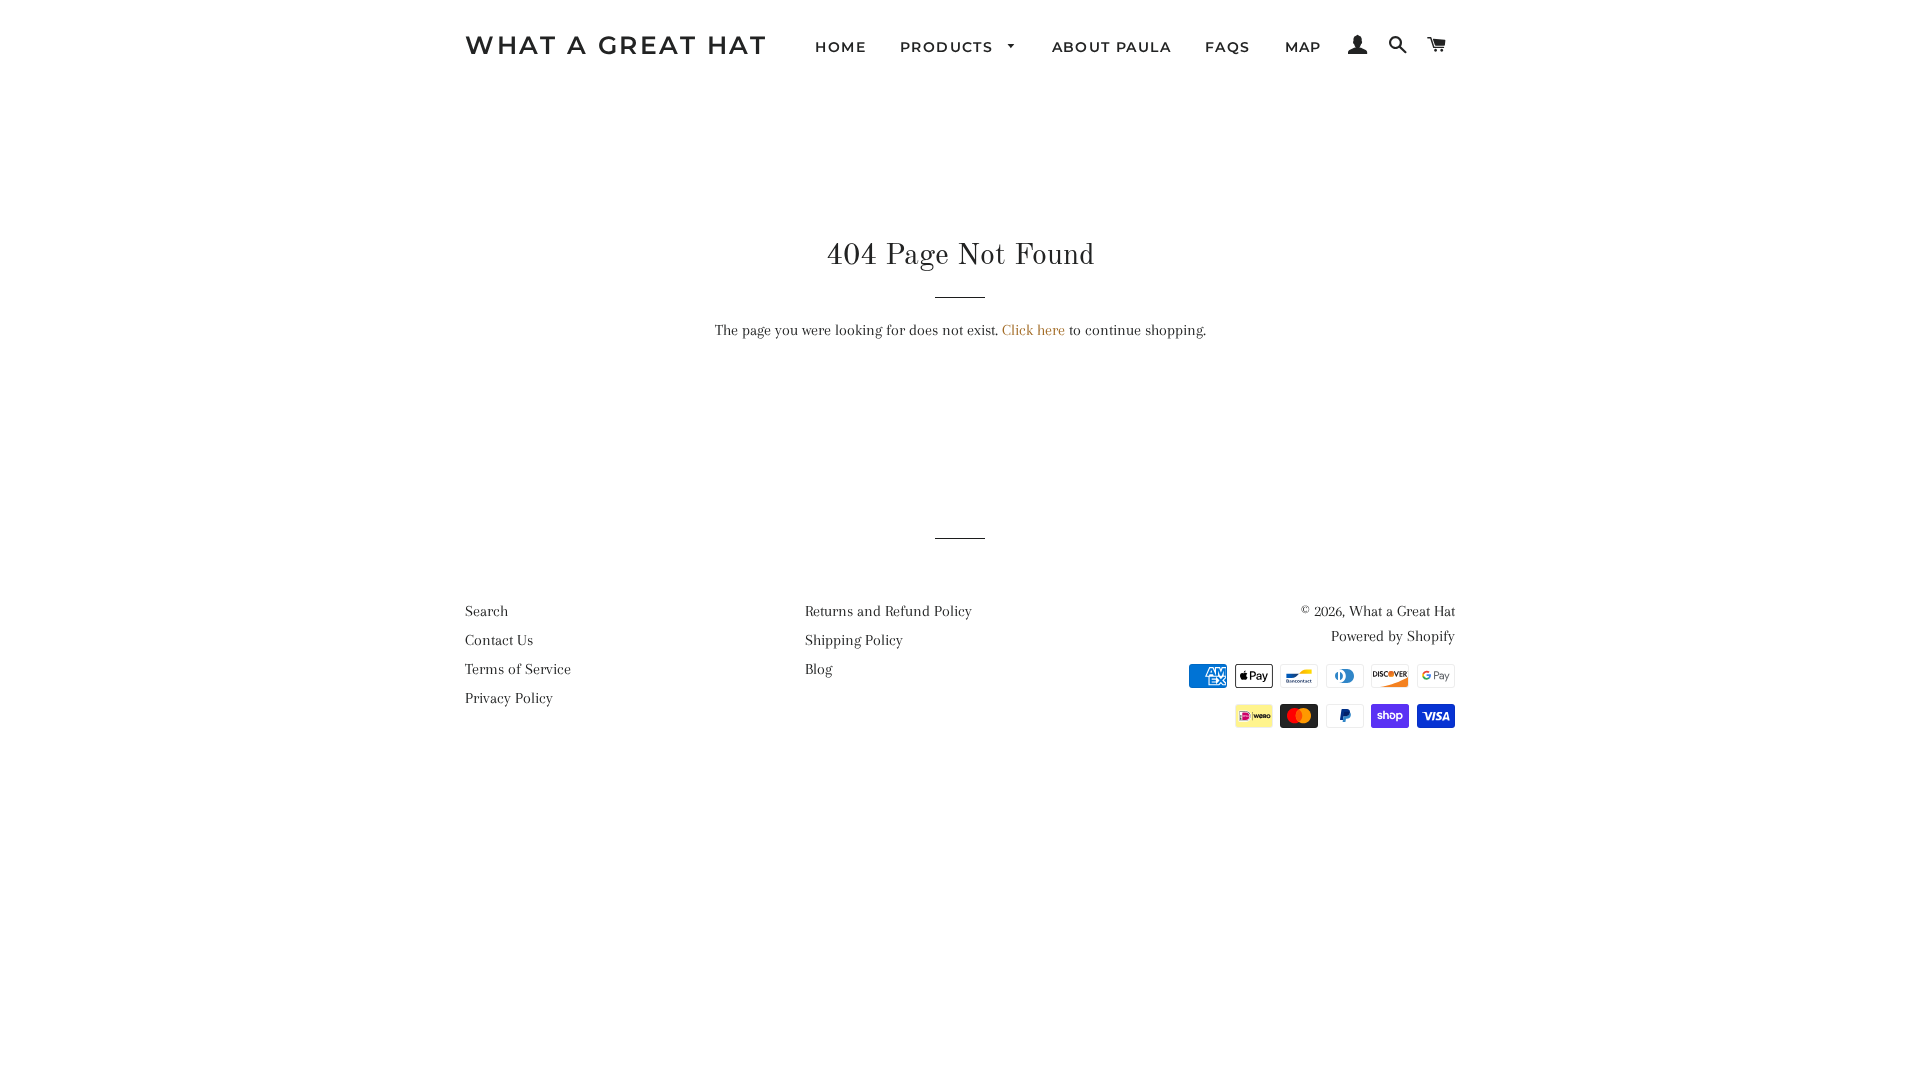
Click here (1033, 330)
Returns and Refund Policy (888, 611)
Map (1303, 47)
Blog (818, 669)
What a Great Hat (616, 45)
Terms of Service (518, 669)
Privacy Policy (509, 698)
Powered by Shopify (1393, 636)
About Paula (1111, 47)
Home (840, 47)
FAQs (1228, 47)
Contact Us (499, 640)
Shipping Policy (854, 640)
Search (486, 611)
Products (949, 47)
